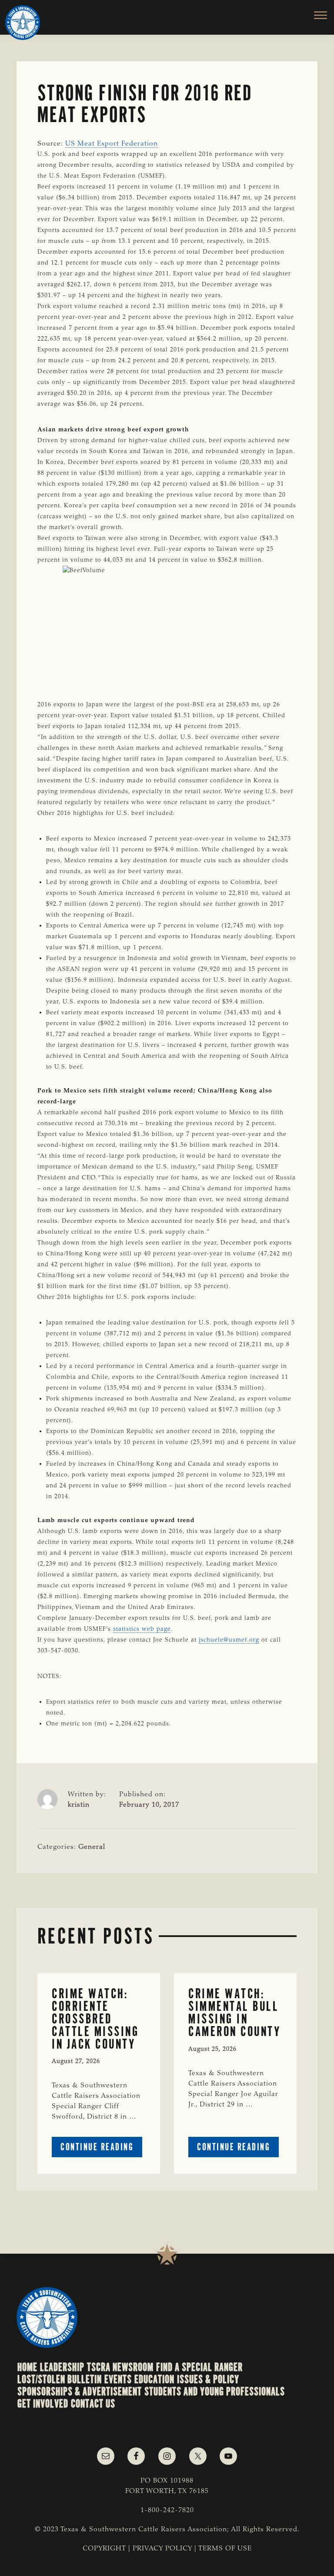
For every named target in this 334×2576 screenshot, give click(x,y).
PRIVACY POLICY (162, 2549)
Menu (316, 15)
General (92, 1847)
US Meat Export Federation (112, 144)
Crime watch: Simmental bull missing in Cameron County (234, 2012)
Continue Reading (101, 2149)
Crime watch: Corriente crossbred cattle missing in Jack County (95, 2019)
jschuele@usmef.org (229, 1640)
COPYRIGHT (104, 2549)
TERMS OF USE (225, 2549)
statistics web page (142, 1629)
